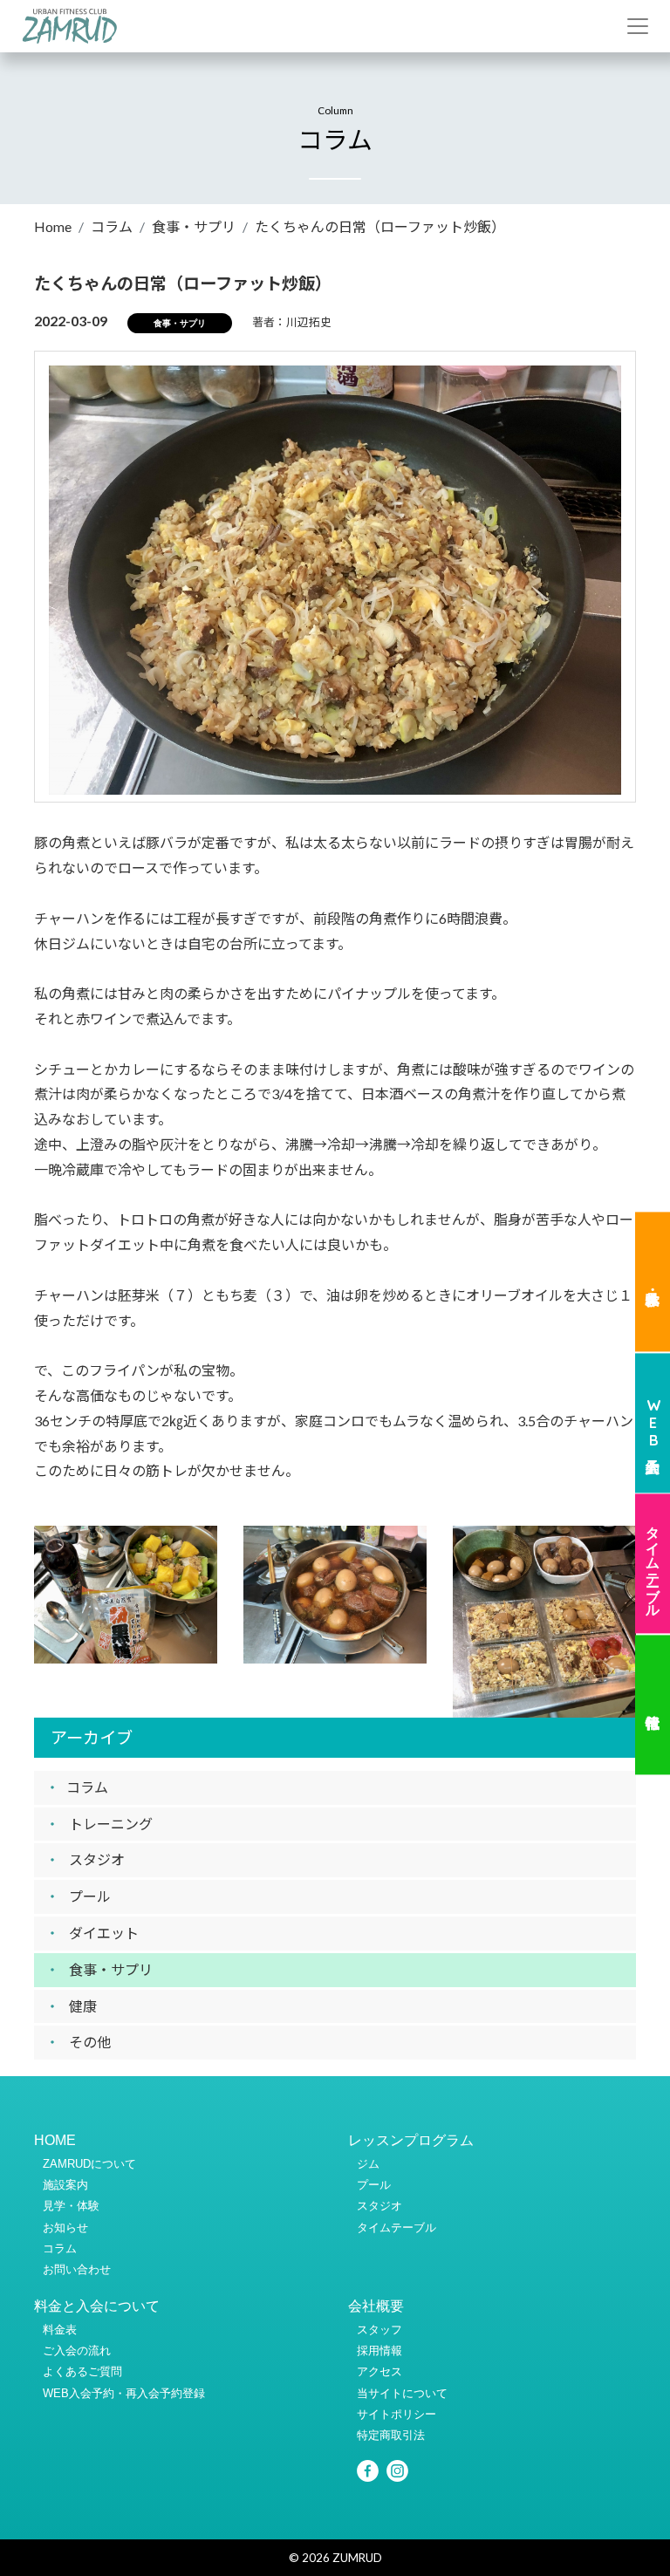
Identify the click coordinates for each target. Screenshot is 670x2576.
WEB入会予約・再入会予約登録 (124, 2393)
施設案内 (65, 2185)
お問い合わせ (77, 2269)
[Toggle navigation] (638, 26)
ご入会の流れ (77, 2351)
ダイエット (104, 1933)
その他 (90, 2042)
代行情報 (653, 1705)
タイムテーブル (653, 1564)
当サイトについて (402, 2393)
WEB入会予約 (653, 1423)
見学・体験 (653, 1281)
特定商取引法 (391, 2435)
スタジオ (97, 1859)
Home (53, 226)
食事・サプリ (194, 226)
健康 (83, 2006)
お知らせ (65, 2228)
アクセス (379, 2371)
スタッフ (379, 2330)
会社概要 (376, 2306)
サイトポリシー (397, 2414)
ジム (368, 2164)
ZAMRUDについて (89, 2164)
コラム (112, 226)
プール (90, 1896)
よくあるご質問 (82, 2371)
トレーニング (111, 1824)
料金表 (60, 2330)
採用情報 (379, 2351)
